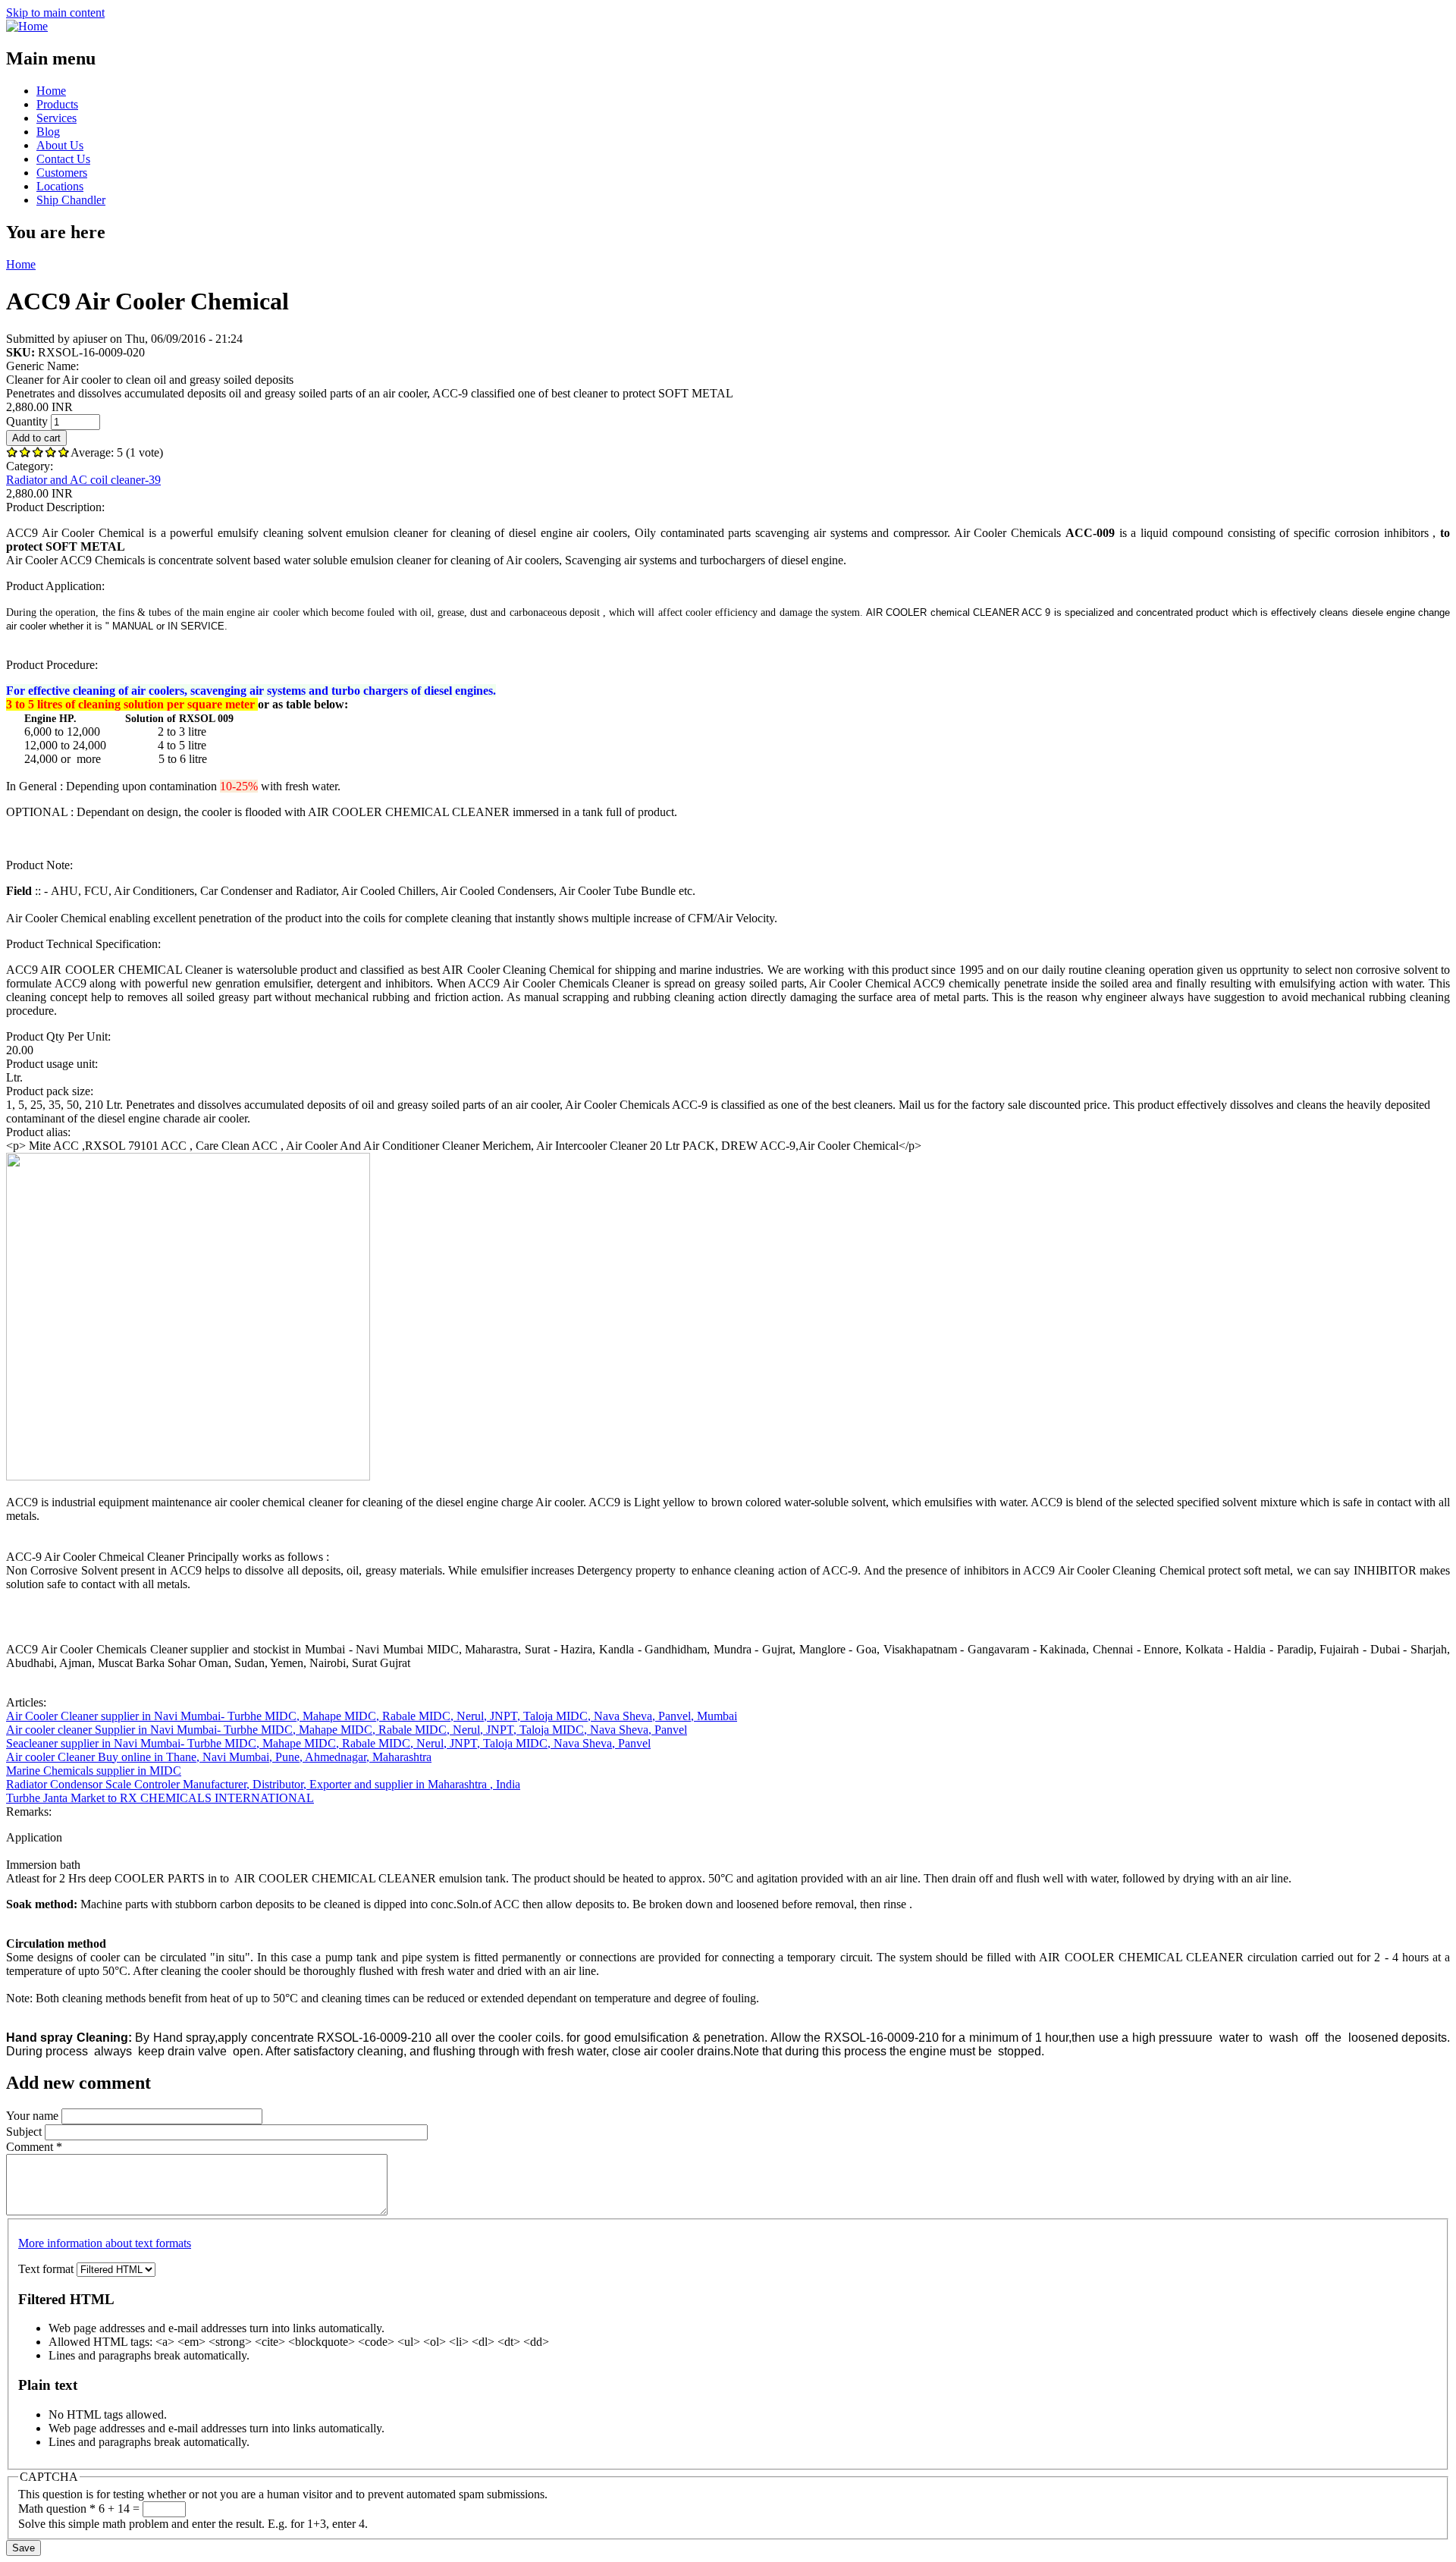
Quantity (28, 421)
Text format (47, 2269)
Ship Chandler (71, 200)
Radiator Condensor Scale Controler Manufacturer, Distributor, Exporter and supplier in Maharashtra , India (263, 1784)
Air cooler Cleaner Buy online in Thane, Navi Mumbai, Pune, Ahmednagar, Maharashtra (219, 1757)
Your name (34, 2116)
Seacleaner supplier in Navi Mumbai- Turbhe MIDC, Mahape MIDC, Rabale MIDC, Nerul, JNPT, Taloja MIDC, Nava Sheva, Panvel (328, 1743)
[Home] (27, 26)
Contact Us (63, 159)
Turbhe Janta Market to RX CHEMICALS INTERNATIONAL (160, 1798)
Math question (57, 2509)
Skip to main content (55, 13)
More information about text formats (105, 2243)
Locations (60, 186)
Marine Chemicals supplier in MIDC (94, 1771)
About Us (60, 145)
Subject (25, 2132)
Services (56, 118)
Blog (48, 132)
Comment (34, 2147)
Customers (62, 173)
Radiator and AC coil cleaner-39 (83, 480)
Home (51, 91)
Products (57, 104)
